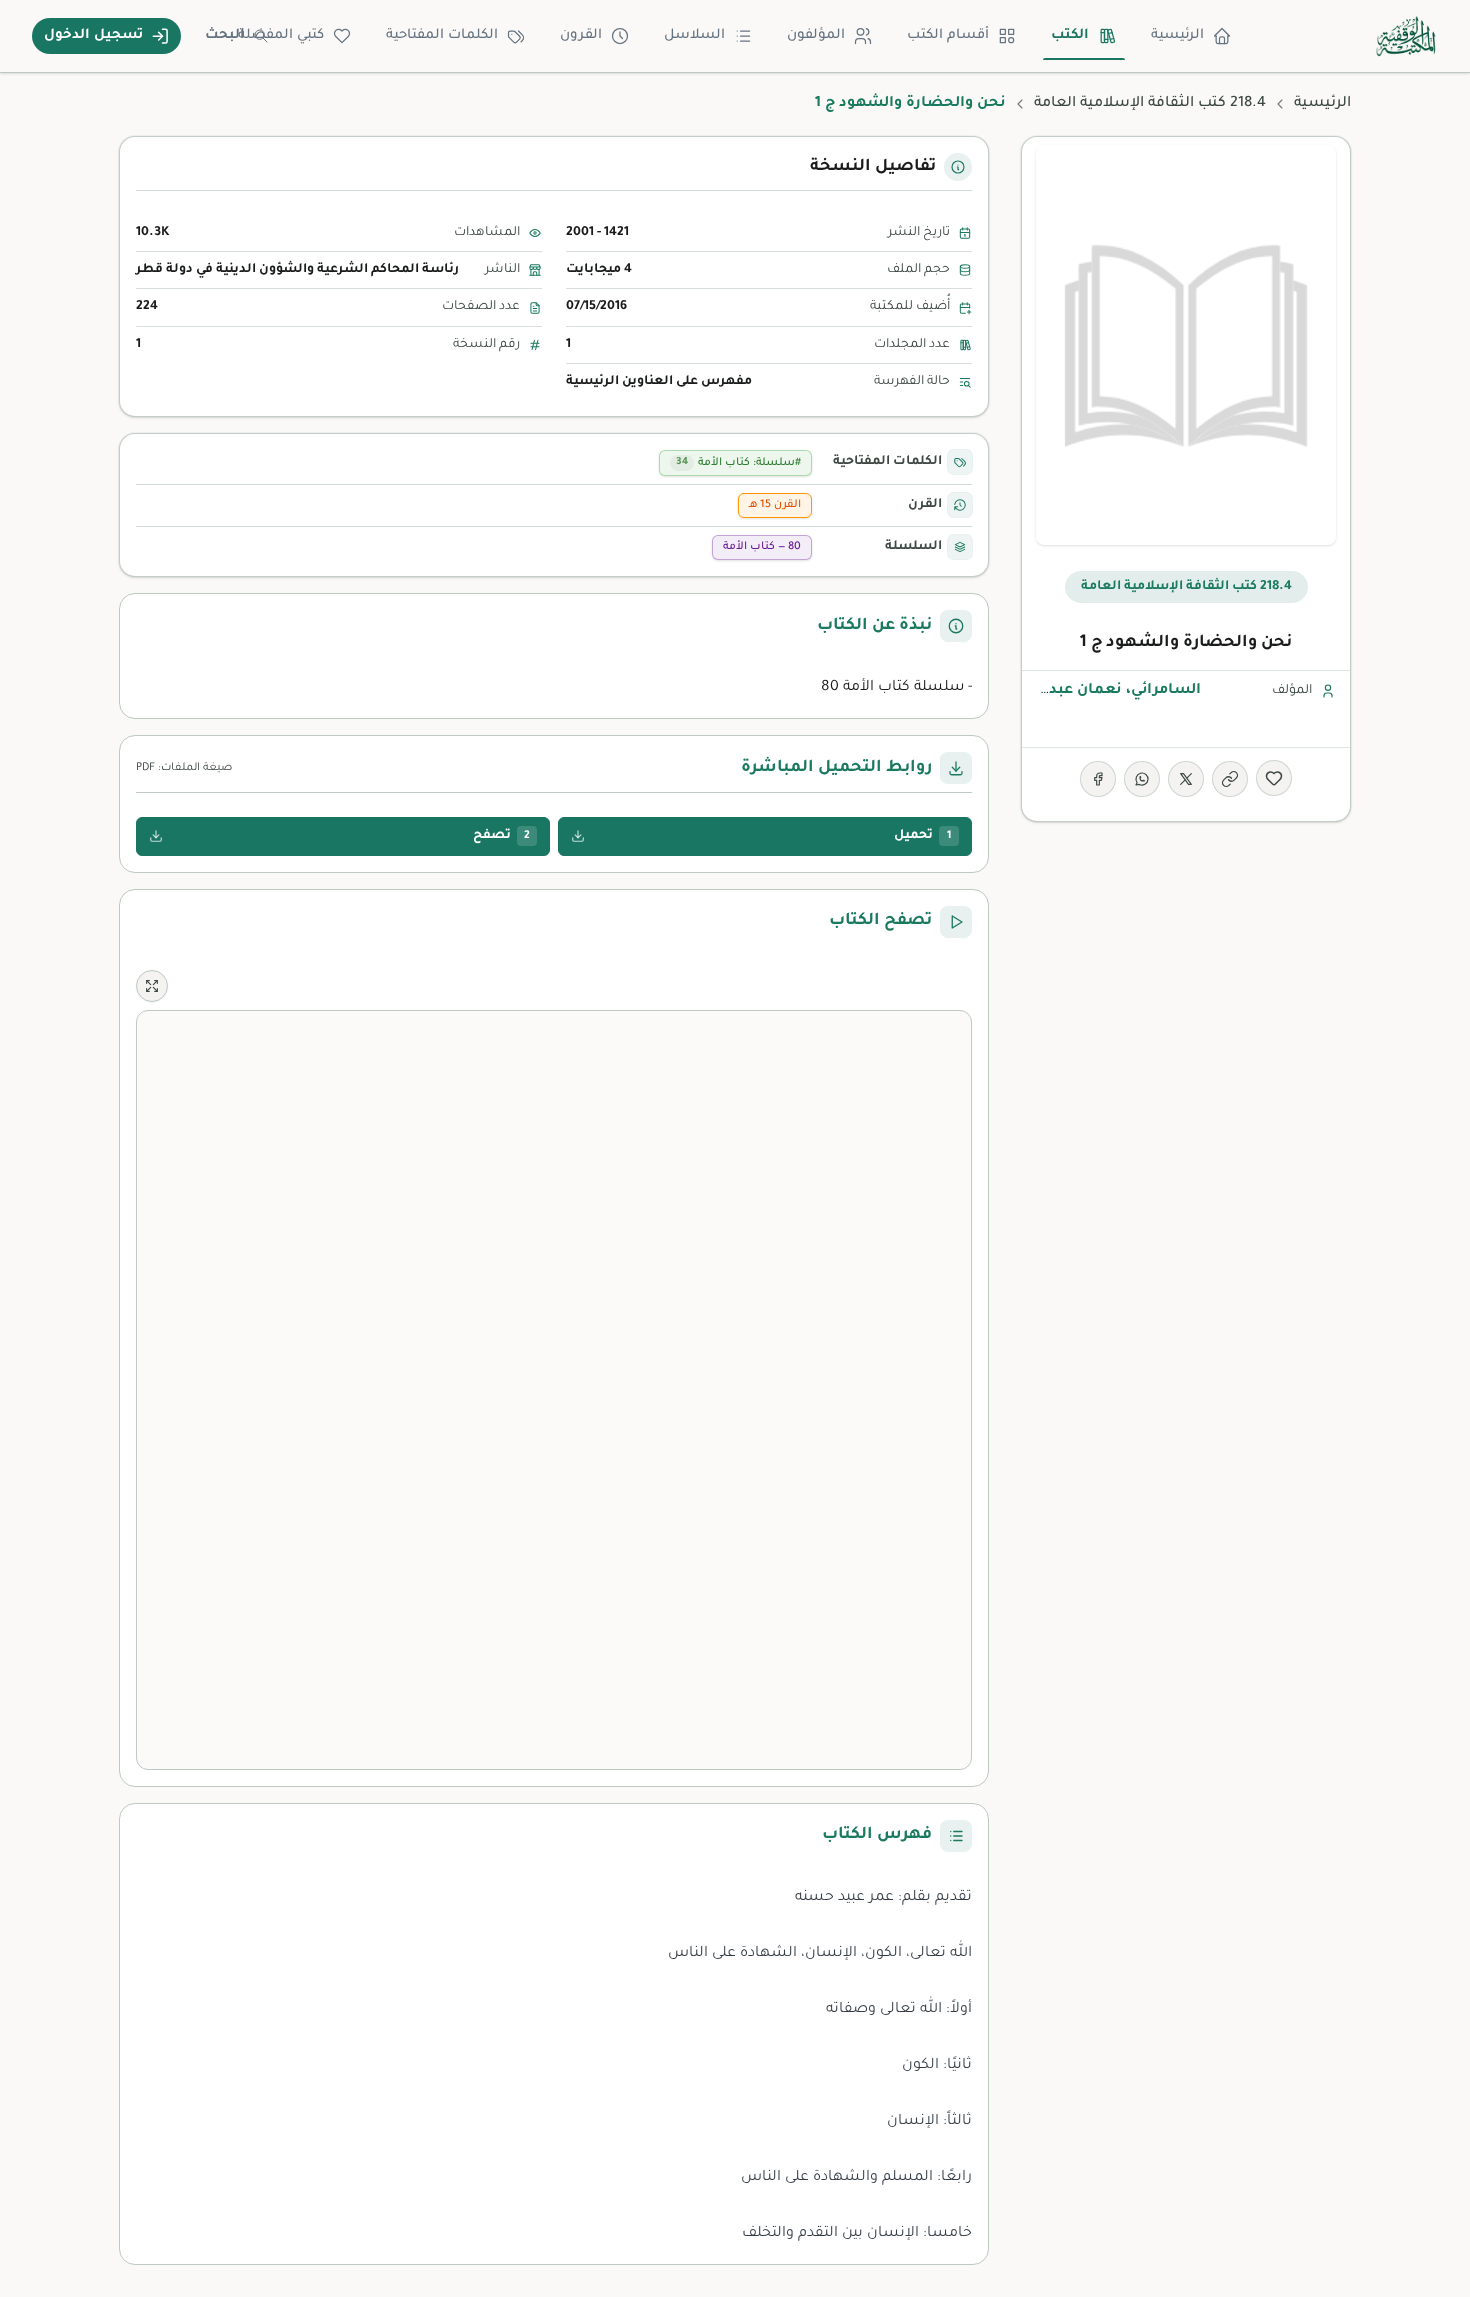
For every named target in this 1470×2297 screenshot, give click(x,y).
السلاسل (694, 35)
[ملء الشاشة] (152, 986)
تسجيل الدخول (93, 35)
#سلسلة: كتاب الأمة (738, 463)
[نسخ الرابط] (1230, 779)
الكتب (1070, 35)
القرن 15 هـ (775, 505)
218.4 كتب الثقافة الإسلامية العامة (1150, 104)
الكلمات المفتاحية (442, 35)
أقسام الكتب (948, 35)
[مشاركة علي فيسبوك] (1098, 779)
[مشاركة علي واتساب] (1142, 779)
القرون (581, 35)
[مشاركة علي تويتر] (1186, 779)
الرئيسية (1177, 35)
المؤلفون (816, 35)
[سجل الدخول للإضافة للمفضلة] (1274, 778)
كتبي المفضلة (281, 35)
